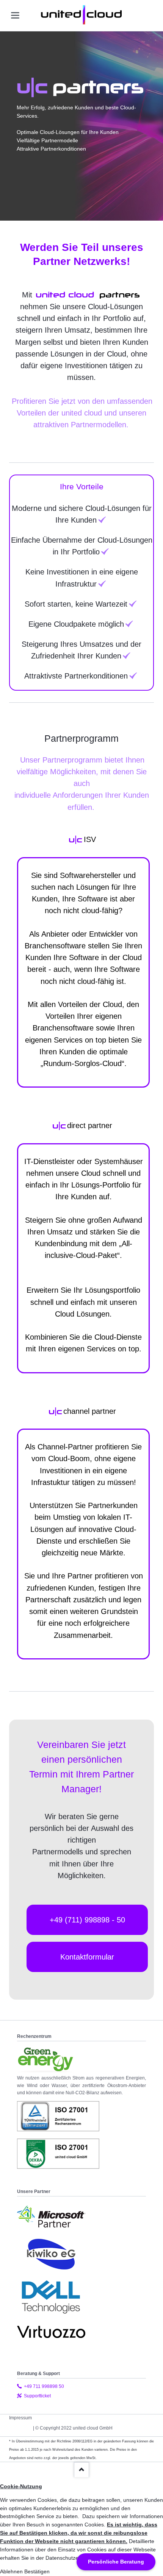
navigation (15, 15)
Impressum (20, 2418)
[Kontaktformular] (87, 1970)
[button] (12, 2571)
